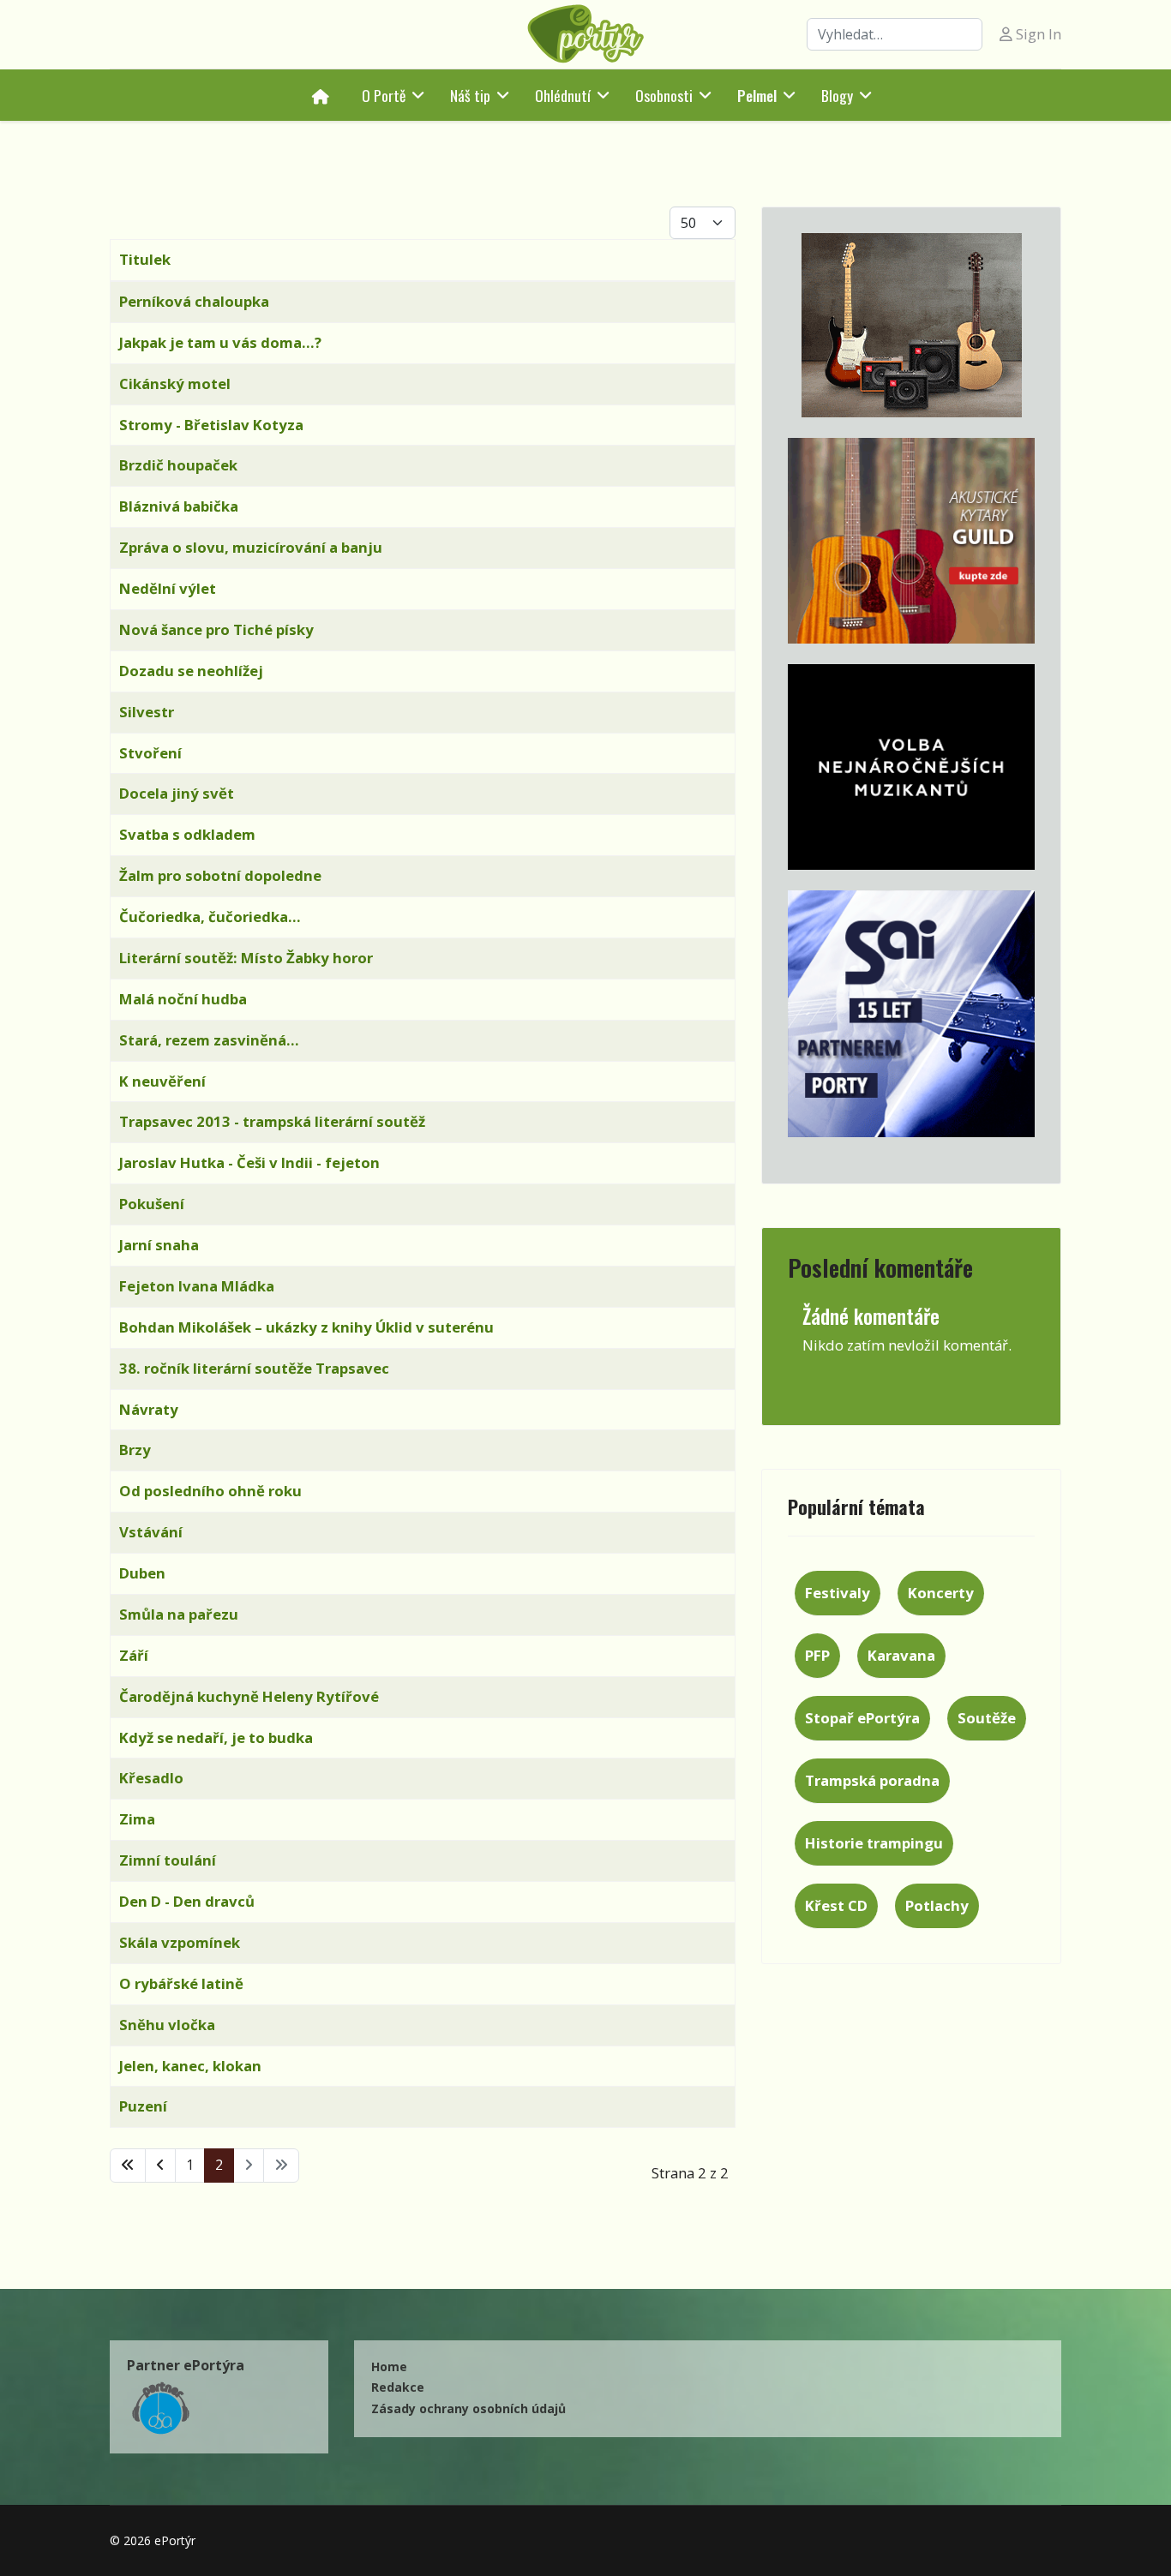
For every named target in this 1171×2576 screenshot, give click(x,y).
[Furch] (911, 767)
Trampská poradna (872, 1780)
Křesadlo (151, 1778)
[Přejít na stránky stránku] (160, 2166)
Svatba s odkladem (187, 834)
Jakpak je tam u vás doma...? (220, 342)
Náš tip (470, 95)
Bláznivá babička (179, 506)
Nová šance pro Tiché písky (216, 629)
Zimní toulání (168, 1860)
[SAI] (911, 1014)
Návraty (149, 1409)
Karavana (901, 1655)
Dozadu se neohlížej (191, 671)
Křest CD (836, 1905)
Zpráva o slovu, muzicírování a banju (251, 547)
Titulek (145, 259)
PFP (817, 1655)
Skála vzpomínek (180, 1942)
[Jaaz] (911, 325)
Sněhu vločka (167, 2025)
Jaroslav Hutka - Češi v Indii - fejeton (249, 1162)
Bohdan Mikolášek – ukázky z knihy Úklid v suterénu (306, 1327)
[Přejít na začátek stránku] (128, 2166)
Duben (142, 1573)
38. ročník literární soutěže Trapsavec (254, 1368)
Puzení (143, 2106)
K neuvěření (162, 1081)
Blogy (837, 95)
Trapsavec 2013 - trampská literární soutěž (272, 1121)
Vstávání (151, 1532)
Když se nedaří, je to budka (216, 1737)
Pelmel (757, 95)
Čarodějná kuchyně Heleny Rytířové (249, 1696)
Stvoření (150, 753)
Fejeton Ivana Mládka (197, 1286)
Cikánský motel (175, 383)
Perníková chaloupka (194, 301)
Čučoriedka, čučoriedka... (210, 917)
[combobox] (895, 34)
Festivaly (838, 1593)
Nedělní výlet (168, 588)
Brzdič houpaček (178, 465)
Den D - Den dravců (187, 1901)
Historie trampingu (874, 1843)
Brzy (135, 1450)
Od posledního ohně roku (210, 1491)
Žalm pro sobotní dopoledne (220, 875)
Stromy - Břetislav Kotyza (211, 425)
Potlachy (937, 1905)
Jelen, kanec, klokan (190, 2066)
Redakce (398, 2387)
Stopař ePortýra (862, 1718)
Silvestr (147, 712)
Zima (137, 1819)
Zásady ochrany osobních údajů (468, 2408)
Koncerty (941, 1593)
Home (389, 2366)
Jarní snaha (159, 1245)
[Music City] (911, 541)
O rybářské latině (181, 1983)
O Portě (384, 95)
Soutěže (987, 1718)
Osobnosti (664, 95)
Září (134, 1655)
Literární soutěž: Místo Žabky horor (246, 958)
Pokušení (152, 1204)
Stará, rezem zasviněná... (209, 1040)
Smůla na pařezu (179, 1614)
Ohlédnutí (563, 95)
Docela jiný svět (177, 793)
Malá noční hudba (183, 999)
